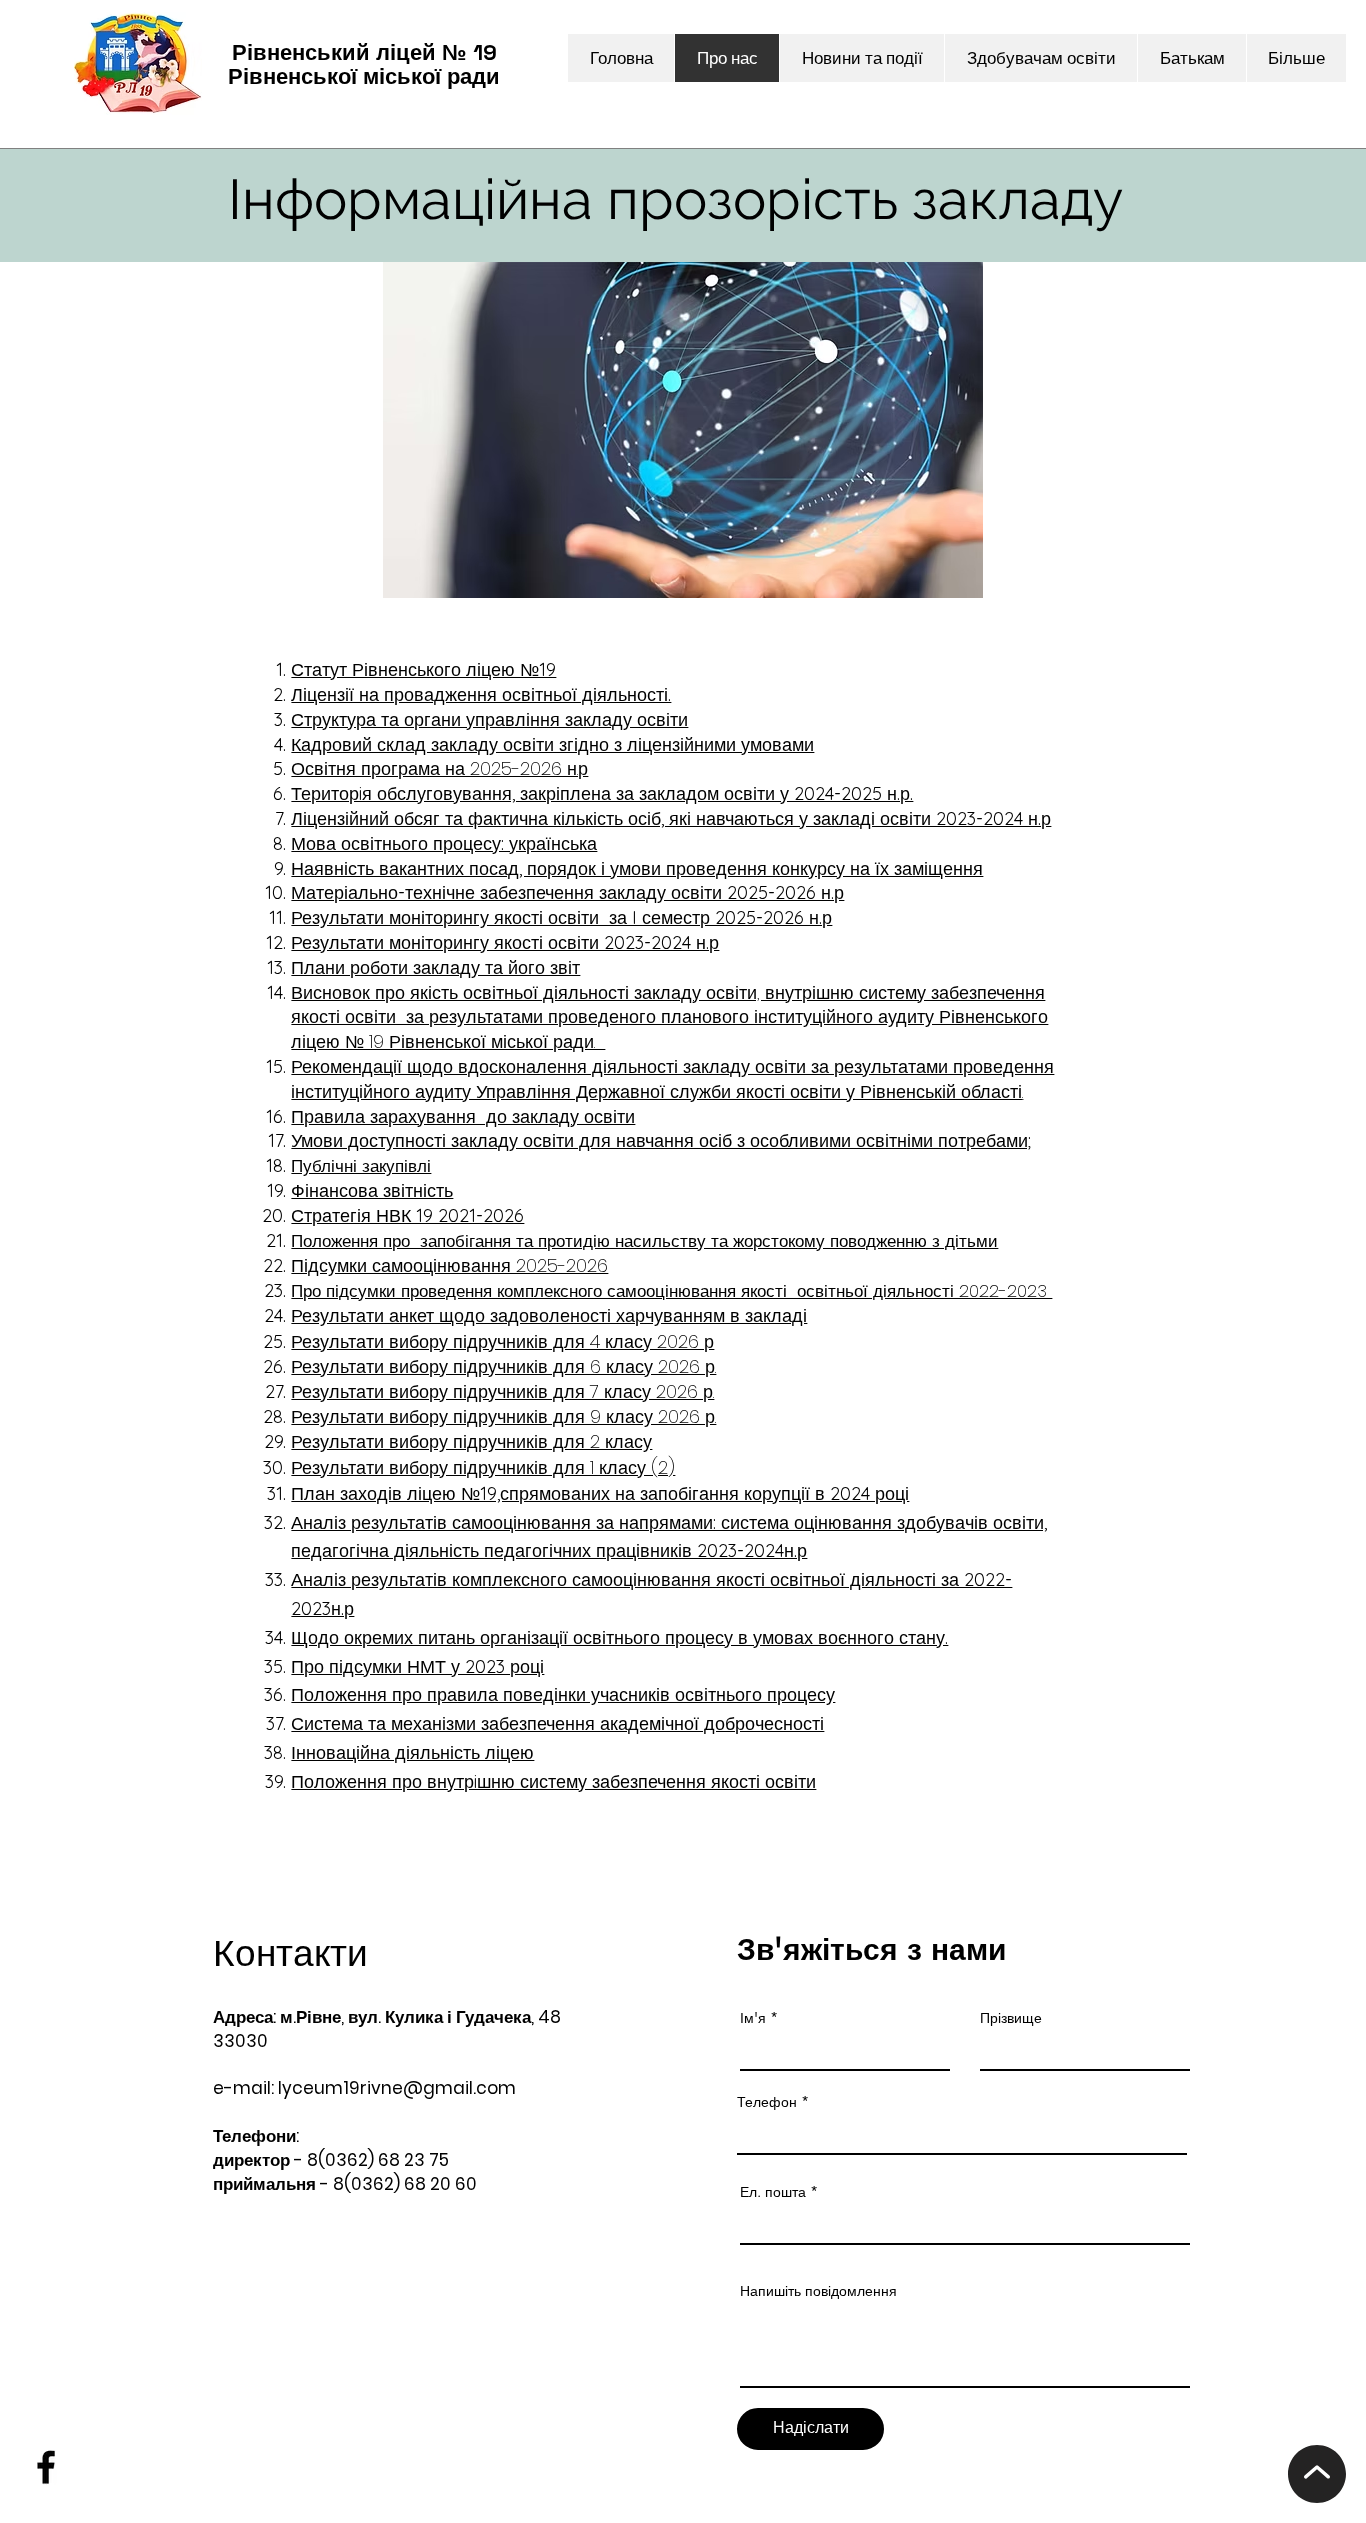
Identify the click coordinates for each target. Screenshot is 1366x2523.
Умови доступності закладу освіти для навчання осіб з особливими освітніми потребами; (661, 1140)
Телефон (767, 2102)
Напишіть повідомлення (818, 2291)
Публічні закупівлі (361, 1166)
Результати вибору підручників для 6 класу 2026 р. (503, 1366)
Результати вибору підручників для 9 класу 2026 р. (503, 1416)
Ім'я (753, 2018)
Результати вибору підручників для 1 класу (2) (483, 1467)
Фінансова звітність (372, 1190)
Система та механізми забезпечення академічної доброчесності (557, 1723)
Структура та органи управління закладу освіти (489, 719)
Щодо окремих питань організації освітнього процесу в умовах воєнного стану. (619, 1637)
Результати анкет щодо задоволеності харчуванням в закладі (549, 1315)
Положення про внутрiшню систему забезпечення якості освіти (553, 1781)
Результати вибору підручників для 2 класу (471, 1441)
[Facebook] (46, 2467)
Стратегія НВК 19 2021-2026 (407, 1215)
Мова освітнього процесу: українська (444, 843)
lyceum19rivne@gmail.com (397, 2088)
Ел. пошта (773, 2192)
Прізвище (1011, 2018)
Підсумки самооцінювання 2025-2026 (449, 1265)
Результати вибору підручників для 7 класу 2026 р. (502, 1391)
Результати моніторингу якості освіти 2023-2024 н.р (505, 942)
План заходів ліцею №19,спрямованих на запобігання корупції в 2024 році (600, 1493)
